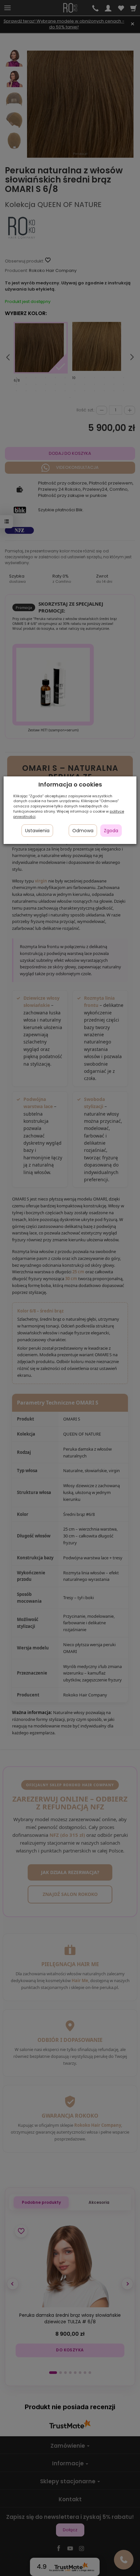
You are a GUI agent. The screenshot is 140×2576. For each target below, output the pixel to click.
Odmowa (83, 831)
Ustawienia (37, 831)
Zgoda (111, 831)
